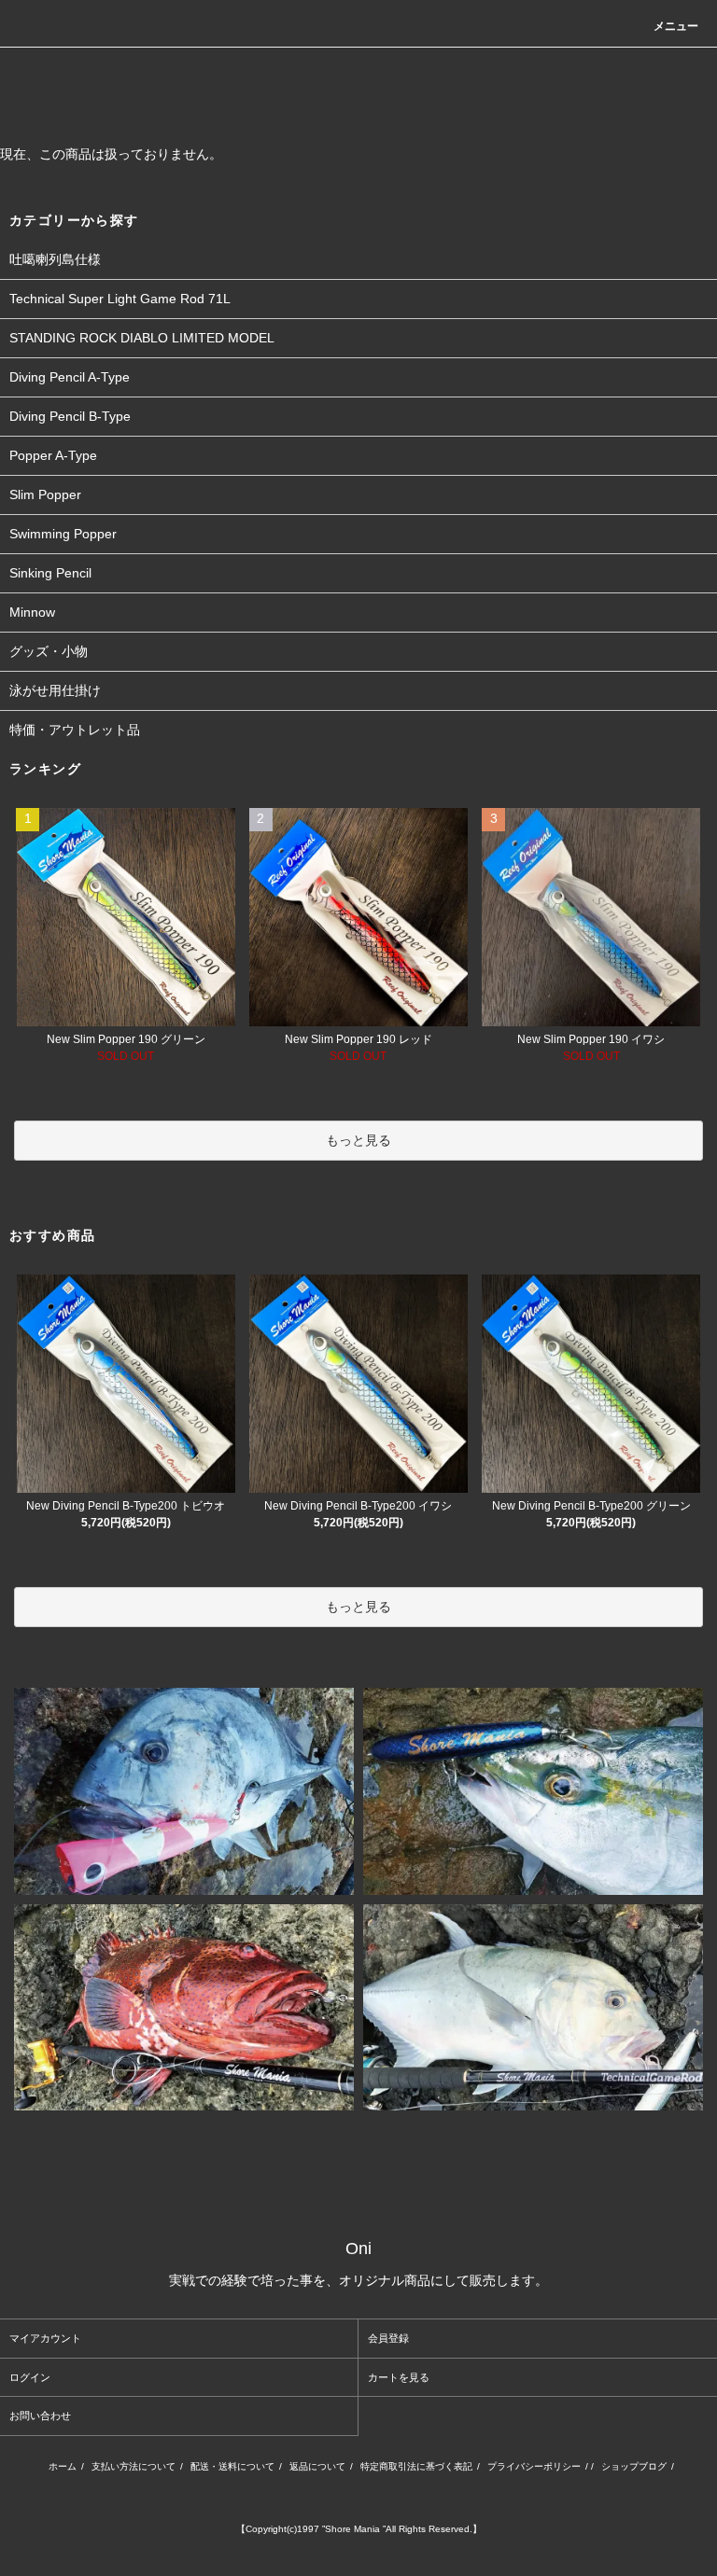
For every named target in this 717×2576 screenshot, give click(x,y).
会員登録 (388, 2338)
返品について (317, 2466)
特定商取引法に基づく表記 (416, 2466)
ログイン (30, 2377)
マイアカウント (45, 2338)
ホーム (63, 2466)
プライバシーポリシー (534, 2466)
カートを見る (399, 2377)
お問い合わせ (40, 2416)
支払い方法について (134, 2466)
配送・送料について (232, 2466)
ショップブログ (634, 2466)
